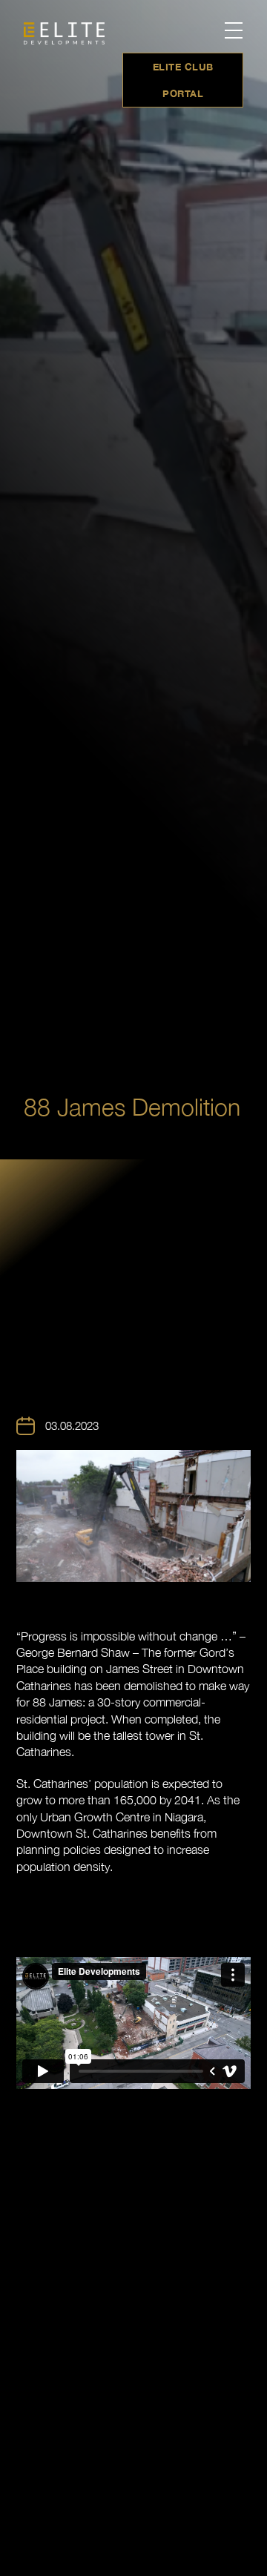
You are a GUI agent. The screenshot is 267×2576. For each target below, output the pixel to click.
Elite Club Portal (183, 80)
